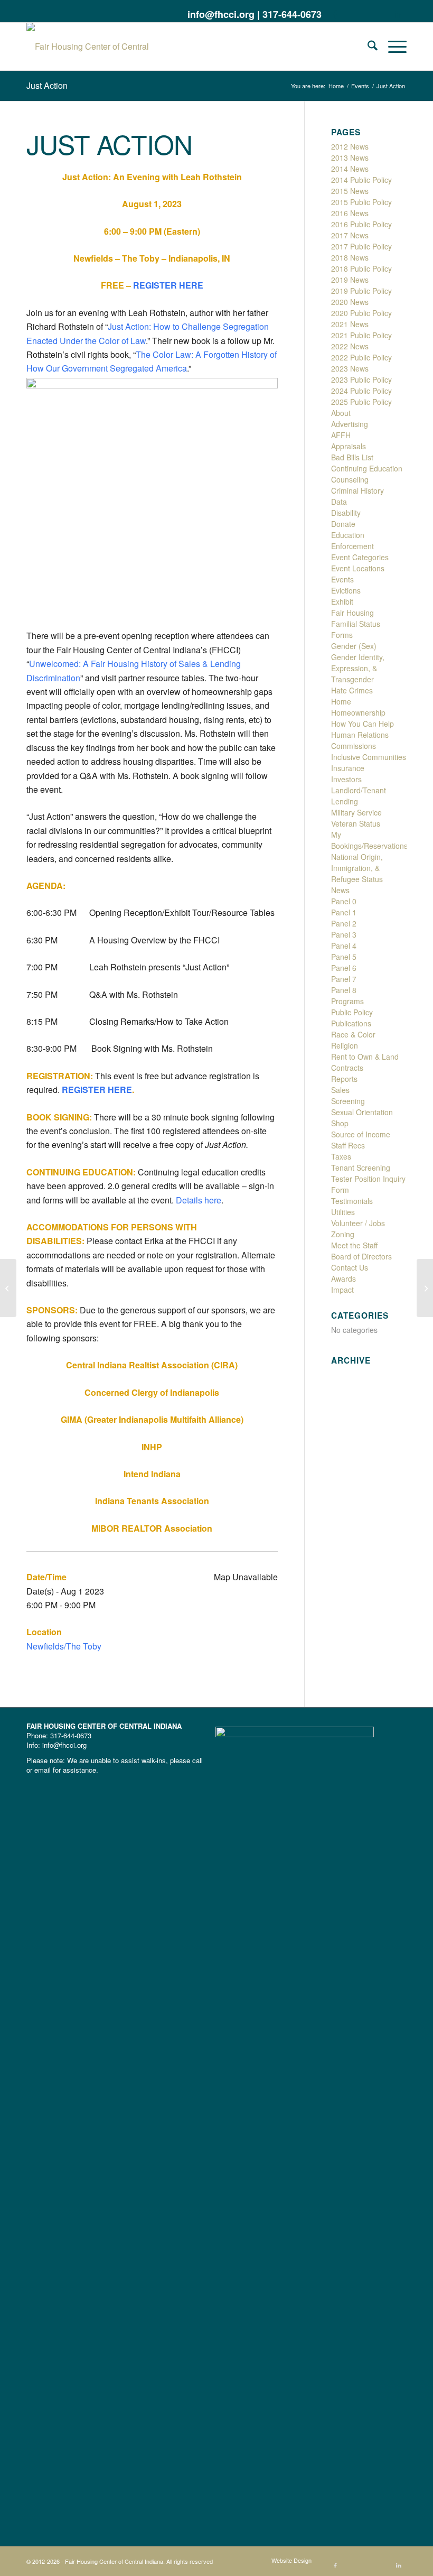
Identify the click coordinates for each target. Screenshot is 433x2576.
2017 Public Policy (361, 246)
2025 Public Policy (361, 402)
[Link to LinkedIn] (399, 13)
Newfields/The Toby (64, 1646)
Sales (340, 1090)
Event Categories (360, 557)
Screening (348, 1101)
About (341, 413)
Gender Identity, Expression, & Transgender (358, 668)
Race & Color (353, 1034)
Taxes (341, 1156)
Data (339, 502)
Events (342, 579)
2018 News (350, 257)
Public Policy (352, 1012)
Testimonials (352, 1201)
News (340, 890)
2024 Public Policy (361, 391)
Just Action (47, 85)
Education (348, 535)
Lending (345, 801)
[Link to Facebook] (335, 13)
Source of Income (361, 1134)
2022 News (350, 346)
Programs (347, 1001)
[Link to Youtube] (383, 13)
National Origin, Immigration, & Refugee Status (357, 868)
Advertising (350, 424)
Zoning (343, 1234)
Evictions (346, 590)
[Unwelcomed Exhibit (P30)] (8, 1288)
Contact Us (350, 1267)
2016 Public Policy (361, 224)
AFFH (341, 435)
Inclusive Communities (369, 757)
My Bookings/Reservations (369, 840)
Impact (342, 1290)
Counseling (350, 479)
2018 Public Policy (361, 268)
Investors (346, 779)
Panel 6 (344, 968)
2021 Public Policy (361, 335)
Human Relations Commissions (360, 740)
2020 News (350, 302)
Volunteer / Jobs (358, 1223)
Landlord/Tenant (359, 790)
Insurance (348, 768)
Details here (199, 1200)
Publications (351, 1023)
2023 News (350, 368)
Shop (340, 1123)
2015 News (350, 191)
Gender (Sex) (354, 646)
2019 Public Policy (361, 291)
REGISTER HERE (168, 285)
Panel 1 (344, 912)
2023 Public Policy (361, 379)
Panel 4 (344, 946)
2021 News (350, 324)
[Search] (367, 47)
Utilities (343, 1212)
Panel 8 (344, 990)
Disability (346, 513)
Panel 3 (344, 934)
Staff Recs (348, 1145)
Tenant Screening (361, 1167)
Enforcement (352, 546)
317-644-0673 (292, 14)
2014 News (350, 169)
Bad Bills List (352, 457)
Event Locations (358, 568)
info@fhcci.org (221, 14)
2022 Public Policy (361, 357)
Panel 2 (344, 923)
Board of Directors (361, 1256)
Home (341, 701)
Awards (343, 1278)
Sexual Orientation (362, 1112)
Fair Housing (352, 613)
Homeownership (358, 712)
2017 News (350, 235)
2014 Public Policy (361, 180)
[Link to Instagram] (367, 13)
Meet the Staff (354, 1245)
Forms (342, 635)
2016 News (350, 213)
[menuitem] (367, 47)
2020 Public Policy (361, 313)
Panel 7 (344, 979)
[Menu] (392, 47)
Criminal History (357, 490)
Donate (343, 524)
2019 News (350, 280)
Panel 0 (344, 901)
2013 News (350, 157)
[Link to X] (351, 13)
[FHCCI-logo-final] (98, 47)
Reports (344, 1079)
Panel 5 (344, 957)
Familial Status (356, 624)
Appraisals (349, 446)
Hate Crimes (352, 690)
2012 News (350, 146)
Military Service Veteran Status (356, 818)
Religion (345, 1045)
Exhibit (342, 601)
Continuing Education (367, 468)
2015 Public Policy (361, 202)
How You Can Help (363, 724)
